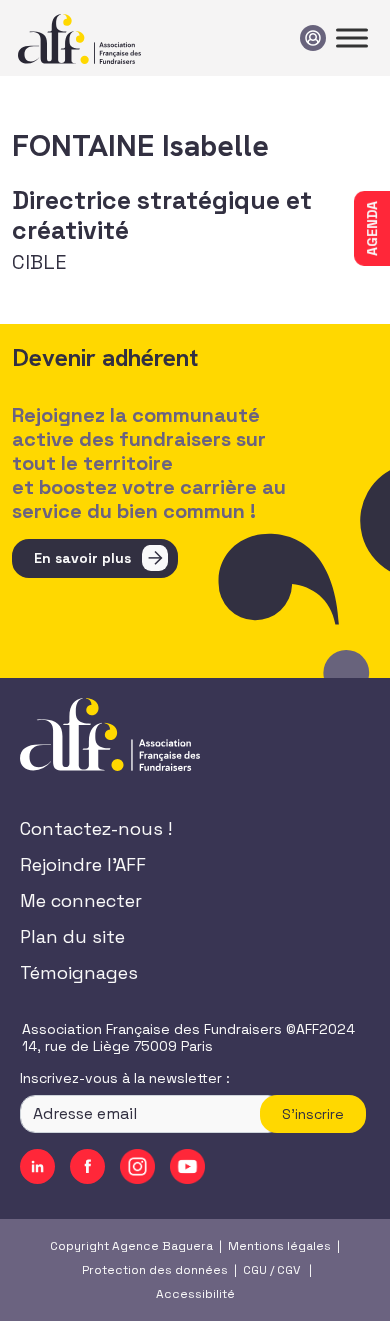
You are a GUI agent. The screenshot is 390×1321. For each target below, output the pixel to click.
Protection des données (155, 1270)
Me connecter (81, 900)
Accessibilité (195, 1294)
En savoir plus (82, 558)
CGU (255, 1270)
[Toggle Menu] (352, 37)
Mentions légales (279, 1246)
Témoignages (79, 972)
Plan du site (72, 936)
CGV (288, 1270)
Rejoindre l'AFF (83, 864)
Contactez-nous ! (96, 828)
